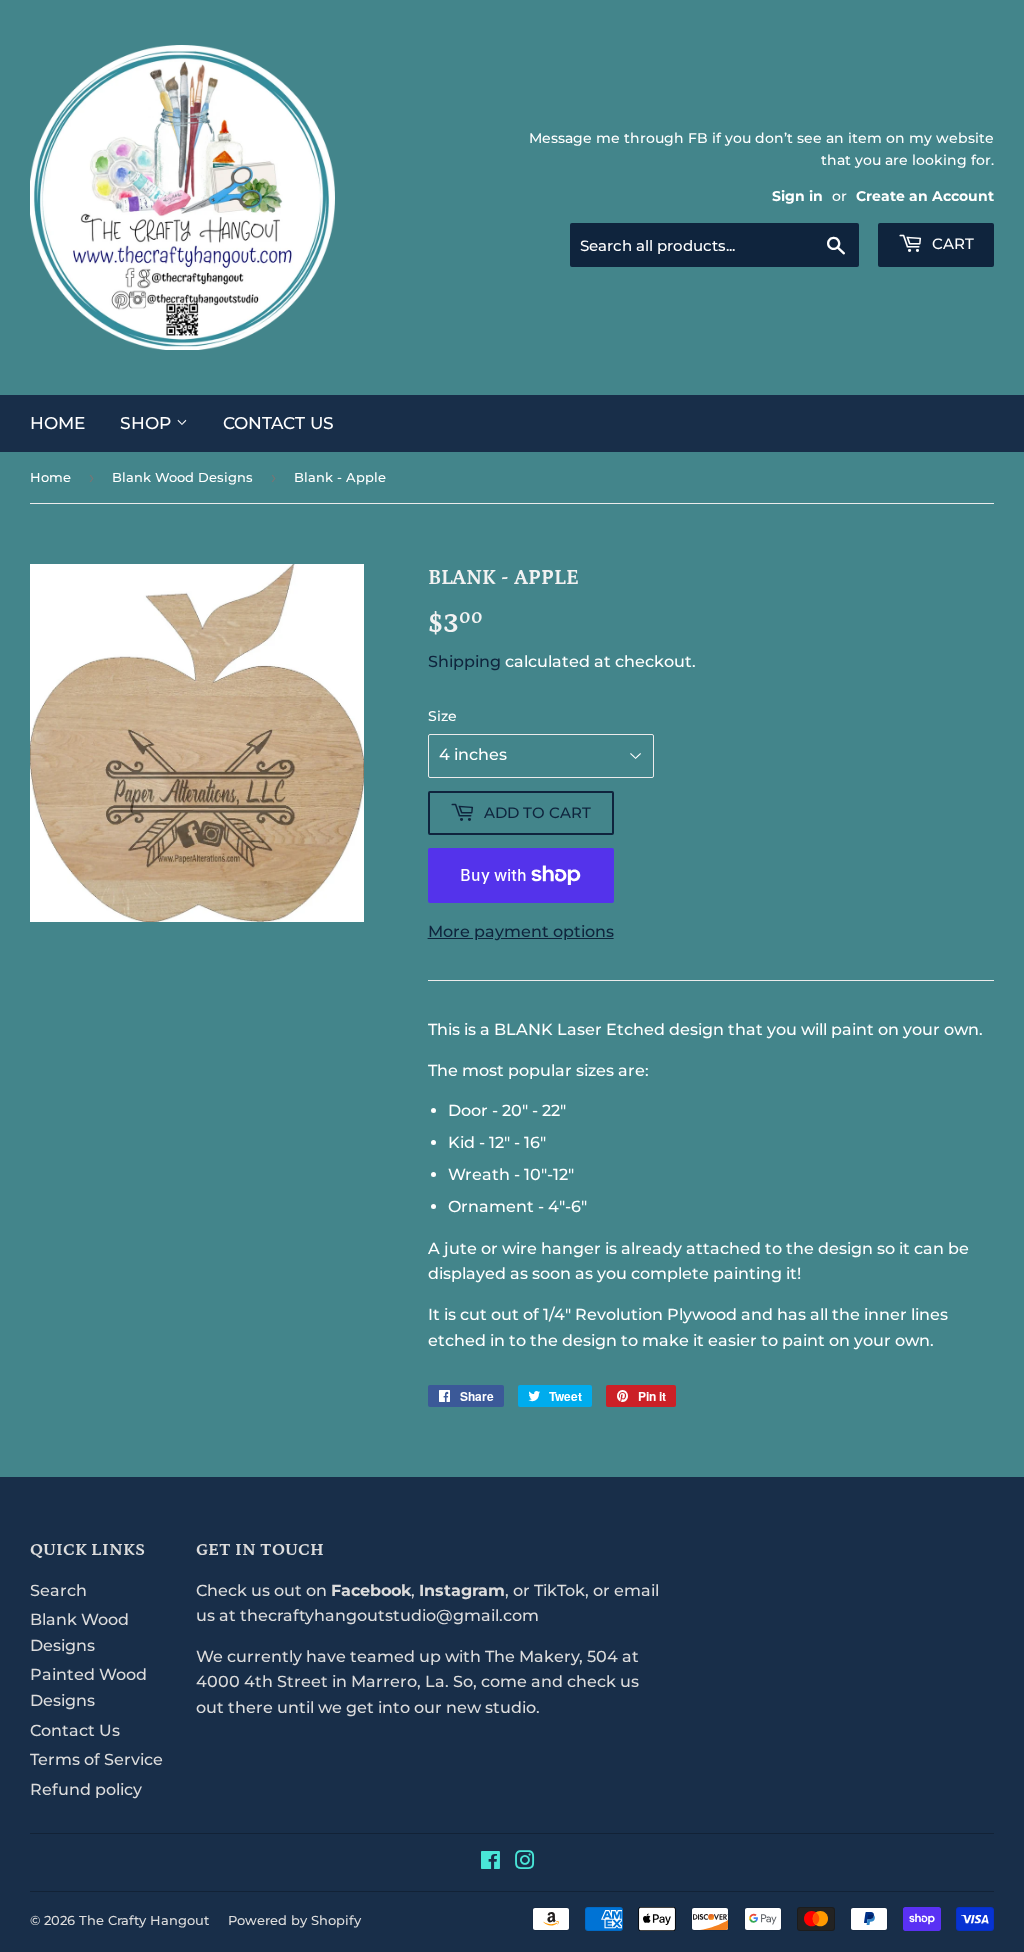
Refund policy (86, 1789)
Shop (148, 423)
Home (57, 423)
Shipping (464, 661)
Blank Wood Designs (182, 477)
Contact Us (278, 423)
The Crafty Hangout (144, 1920)
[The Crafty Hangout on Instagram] (525, 1862)
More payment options (521, 931)
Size (442, 716)
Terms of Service (96, 1759)
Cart (951, 243)
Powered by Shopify (294, 1920)
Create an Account (925, 196)
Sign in (797, 196)
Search (58, 1590)
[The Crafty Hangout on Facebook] (490, 1862)
